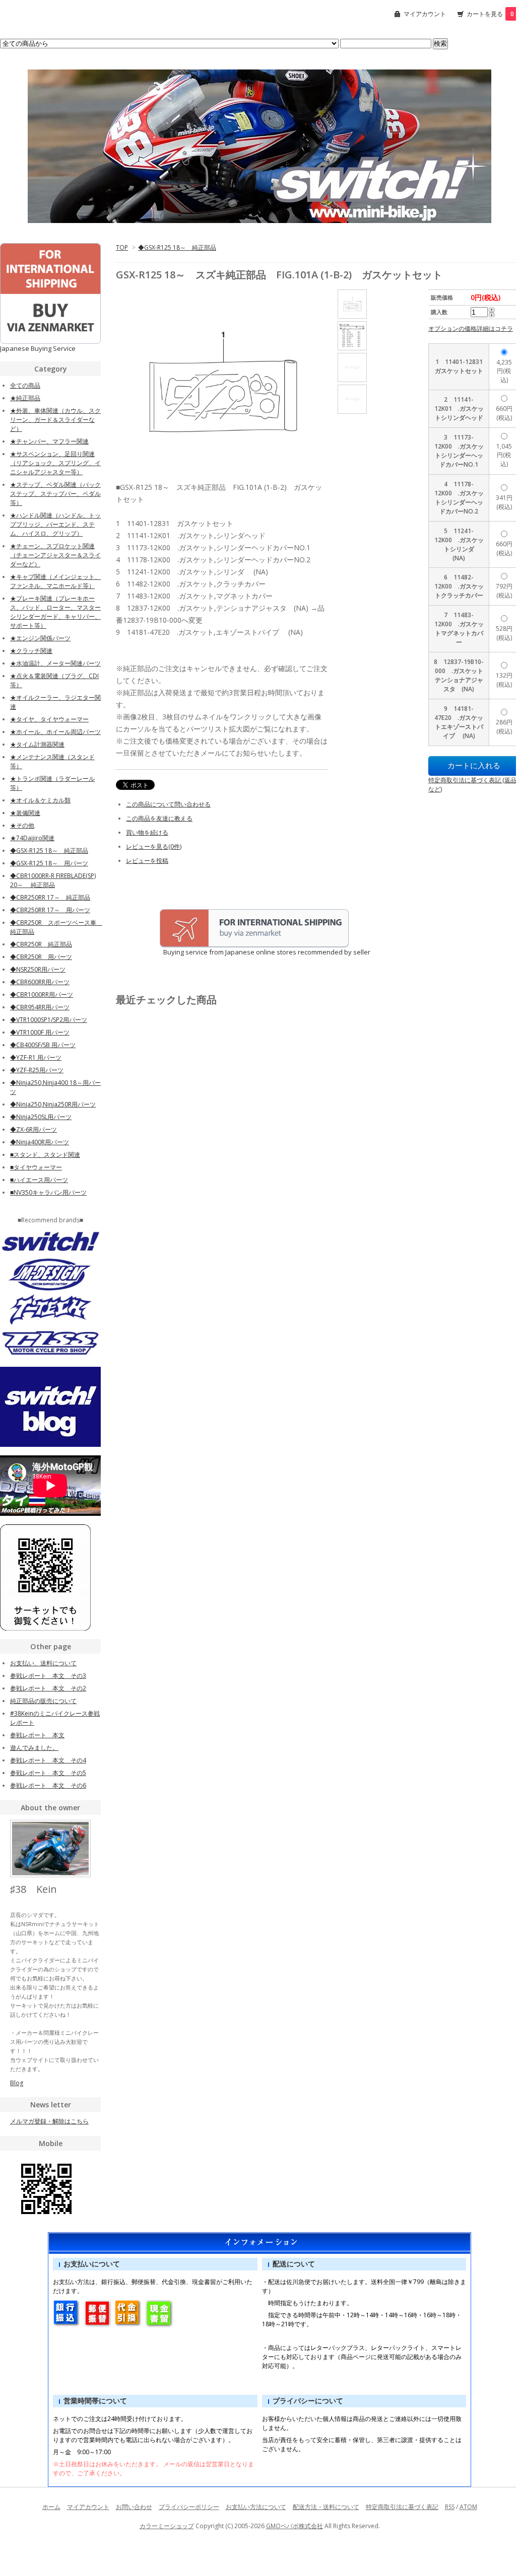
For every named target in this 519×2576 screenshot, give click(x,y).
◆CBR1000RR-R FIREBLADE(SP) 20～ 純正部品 (53, 880)
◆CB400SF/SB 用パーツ (43, 1045)
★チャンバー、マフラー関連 (49, 441)
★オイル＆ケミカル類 (40, 800)
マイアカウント (425, 14)
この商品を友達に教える (159, 818)
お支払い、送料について (43, 1663)
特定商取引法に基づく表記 (402, 2507)
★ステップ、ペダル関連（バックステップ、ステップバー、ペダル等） (55, 494)
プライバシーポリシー (189, 2507)
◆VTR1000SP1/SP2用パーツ (49, 1020)
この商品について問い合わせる (168, 804)
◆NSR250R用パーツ (38, 969)
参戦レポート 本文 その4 (48, 1760)
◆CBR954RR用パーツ (40, 1007)
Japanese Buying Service (38, 348)
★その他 (22, 825)
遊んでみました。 (34, 1748)
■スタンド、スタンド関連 (45, 1155)
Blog (17, 2083)
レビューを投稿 (147, 861)
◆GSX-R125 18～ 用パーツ (49, 863)
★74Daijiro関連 (32, 838)
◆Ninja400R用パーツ (40, 1142)
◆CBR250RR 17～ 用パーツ (50, 910)
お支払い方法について (256, 2507)
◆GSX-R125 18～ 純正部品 (177, 247)
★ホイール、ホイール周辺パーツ (55, 732)
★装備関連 (25, 813)
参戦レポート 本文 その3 (48, 1676)
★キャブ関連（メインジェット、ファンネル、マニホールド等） (55, 581)
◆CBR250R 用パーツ (41, 957)
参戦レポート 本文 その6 (48, 1785)
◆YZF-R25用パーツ (37, 1070)
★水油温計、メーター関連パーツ (55, 663)
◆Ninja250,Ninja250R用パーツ (53, 1104)
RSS (450, 2507)
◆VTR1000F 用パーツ (40, 1032)
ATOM (468, 2507)
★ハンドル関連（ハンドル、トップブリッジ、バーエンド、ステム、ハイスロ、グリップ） (55, 524)
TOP (122, 247)
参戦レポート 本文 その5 (48, 1773)
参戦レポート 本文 (37, 1735)
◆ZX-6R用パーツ (34, 1129)
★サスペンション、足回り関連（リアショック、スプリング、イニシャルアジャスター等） (55, 463)
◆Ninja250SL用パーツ (41, 1117)
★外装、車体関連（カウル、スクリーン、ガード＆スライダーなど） (55, 420)
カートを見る (490, 14)
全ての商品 (25, 385)
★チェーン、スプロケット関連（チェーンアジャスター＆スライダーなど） (55, 555)
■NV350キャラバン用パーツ (48, 1192)
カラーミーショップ (167, 2526)
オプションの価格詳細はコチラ (471, 328)
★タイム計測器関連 (37, 744)
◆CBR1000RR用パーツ (42, 995)
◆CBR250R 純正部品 (41, 944)
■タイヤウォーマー (36, 1167)
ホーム (51, 2507)
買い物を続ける (147, 832)
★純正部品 (25, 398)
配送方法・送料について (326, 2507)
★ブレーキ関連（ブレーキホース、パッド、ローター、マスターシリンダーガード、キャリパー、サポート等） (55, 612)
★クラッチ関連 (31, 651)
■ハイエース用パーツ (39, 1180)
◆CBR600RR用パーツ (40, 982)
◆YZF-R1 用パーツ (36, 1057)
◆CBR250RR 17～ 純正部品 (50, 897)
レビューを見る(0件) (154, 847)
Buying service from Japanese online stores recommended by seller (243, 952)
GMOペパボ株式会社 (295, 2526)
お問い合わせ (134, 2507)
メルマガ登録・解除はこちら (49, 2121)
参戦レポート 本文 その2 (48, 1688)
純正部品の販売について (43, 1701)
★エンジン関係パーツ (40, 638)
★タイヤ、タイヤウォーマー (49, 719)
